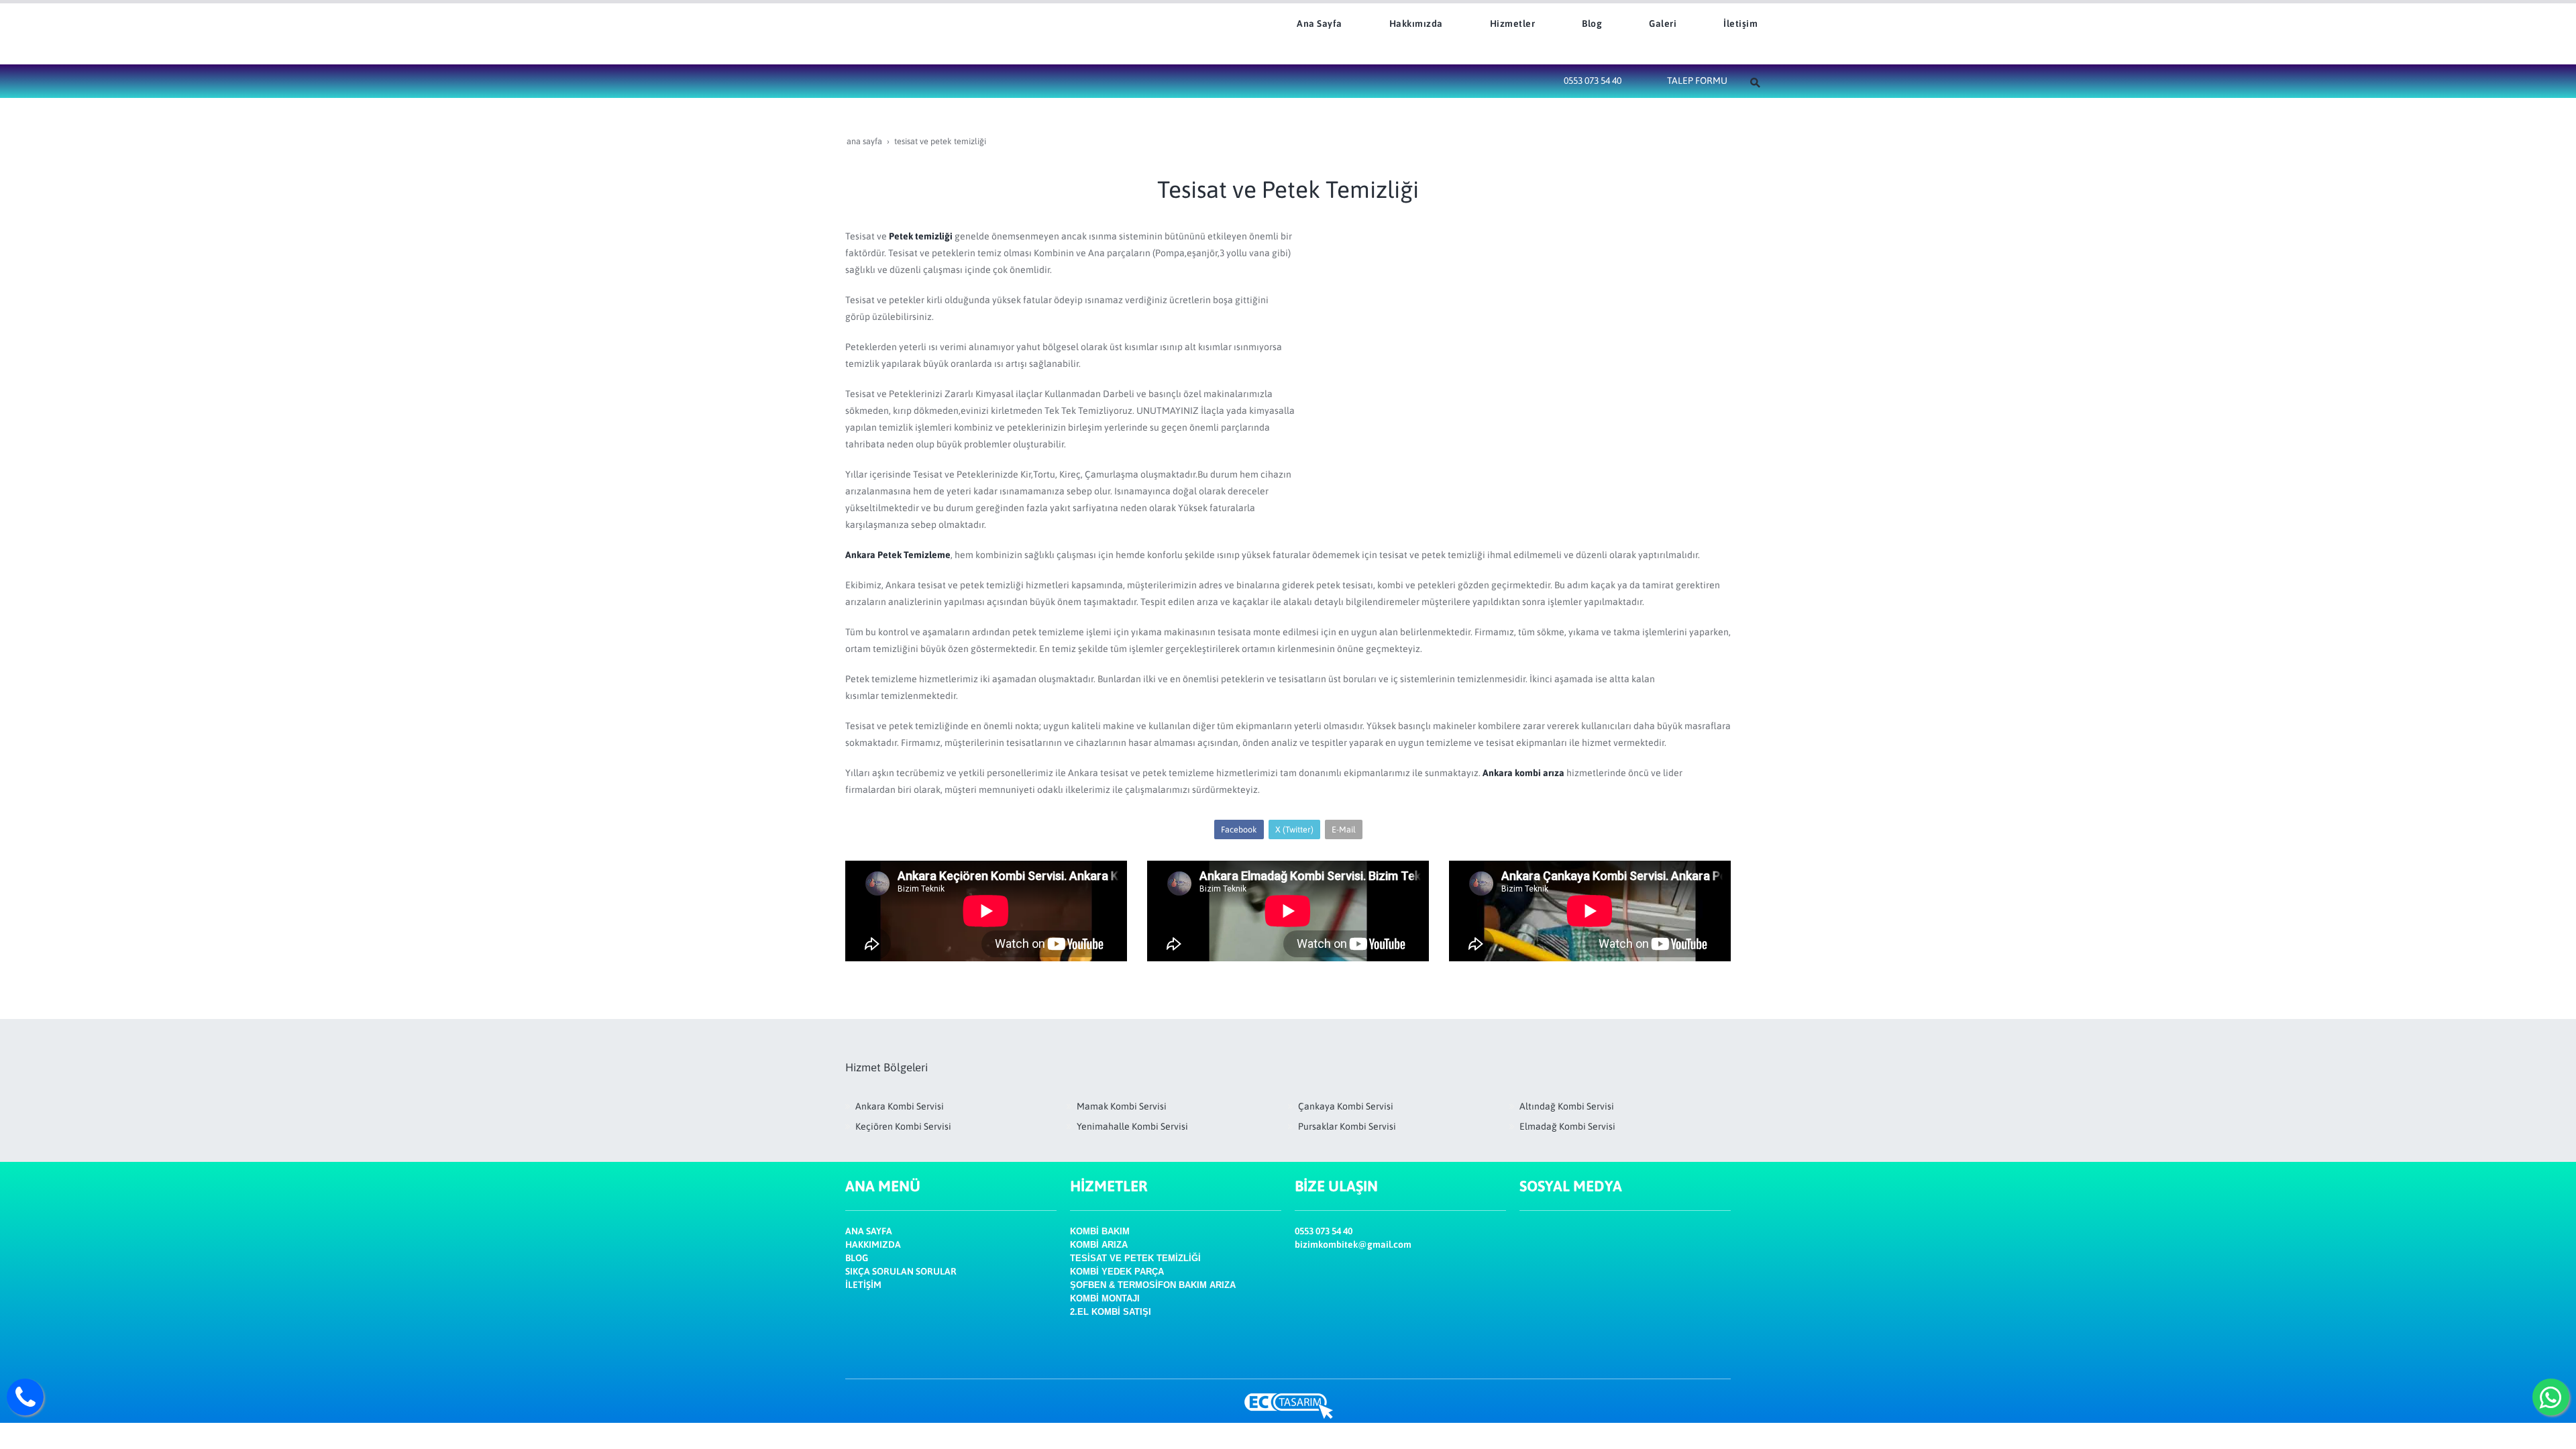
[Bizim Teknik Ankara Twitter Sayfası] (1531, 1296)
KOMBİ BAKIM (1100, 1231)
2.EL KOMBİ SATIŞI (1111, 1312)
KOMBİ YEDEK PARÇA (1117, 1272)
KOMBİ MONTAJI (1105, 1298)
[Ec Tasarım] (1288, 1406)
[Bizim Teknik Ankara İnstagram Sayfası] (1531, 1263)
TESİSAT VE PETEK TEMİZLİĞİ (1135, 1258)
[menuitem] (1311, 23)
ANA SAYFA (869, 1231)
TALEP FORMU (1697, 80)
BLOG (857, 1258)
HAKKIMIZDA (873, 1244)
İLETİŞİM (863, 1285)
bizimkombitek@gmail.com (1353, 1244)
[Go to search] (1756, 81)
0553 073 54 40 (1593, 80)
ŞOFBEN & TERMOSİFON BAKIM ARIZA (1153, 1285)
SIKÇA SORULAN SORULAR (901, 1271)
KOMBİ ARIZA (1099, 1245)
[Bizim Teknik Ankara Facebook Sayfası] (1527, 1231)
